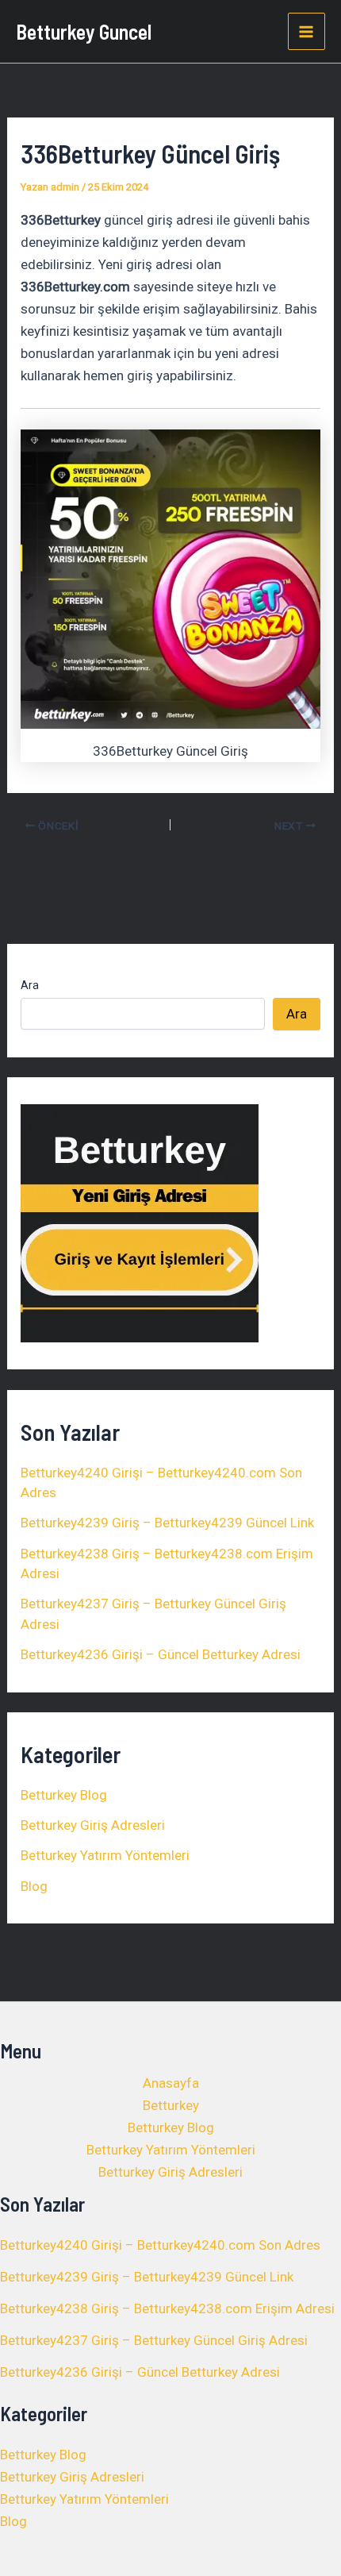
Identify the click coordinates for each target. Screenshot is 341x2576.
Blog (34, 1886)
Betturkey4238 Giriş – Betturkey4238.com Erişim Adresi (167, 2308)
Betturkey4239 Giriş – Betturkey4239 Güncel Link (167, 1523)
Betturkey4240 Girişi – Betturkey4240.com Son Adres (160, 2245)
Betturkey (171, 2105)
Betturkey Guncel (84, 31)
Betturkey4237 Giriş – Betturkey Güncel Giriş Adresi (154, 2340)
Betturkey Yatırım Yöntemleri (105, 1855)
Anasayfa (171, 2083)
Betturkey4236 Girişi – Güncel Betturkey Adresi (161, 1654)
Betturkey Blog (64, 1795)
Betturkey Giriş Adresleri (93, 1825)
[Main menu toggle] (307, 32)
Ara (30, 985)
